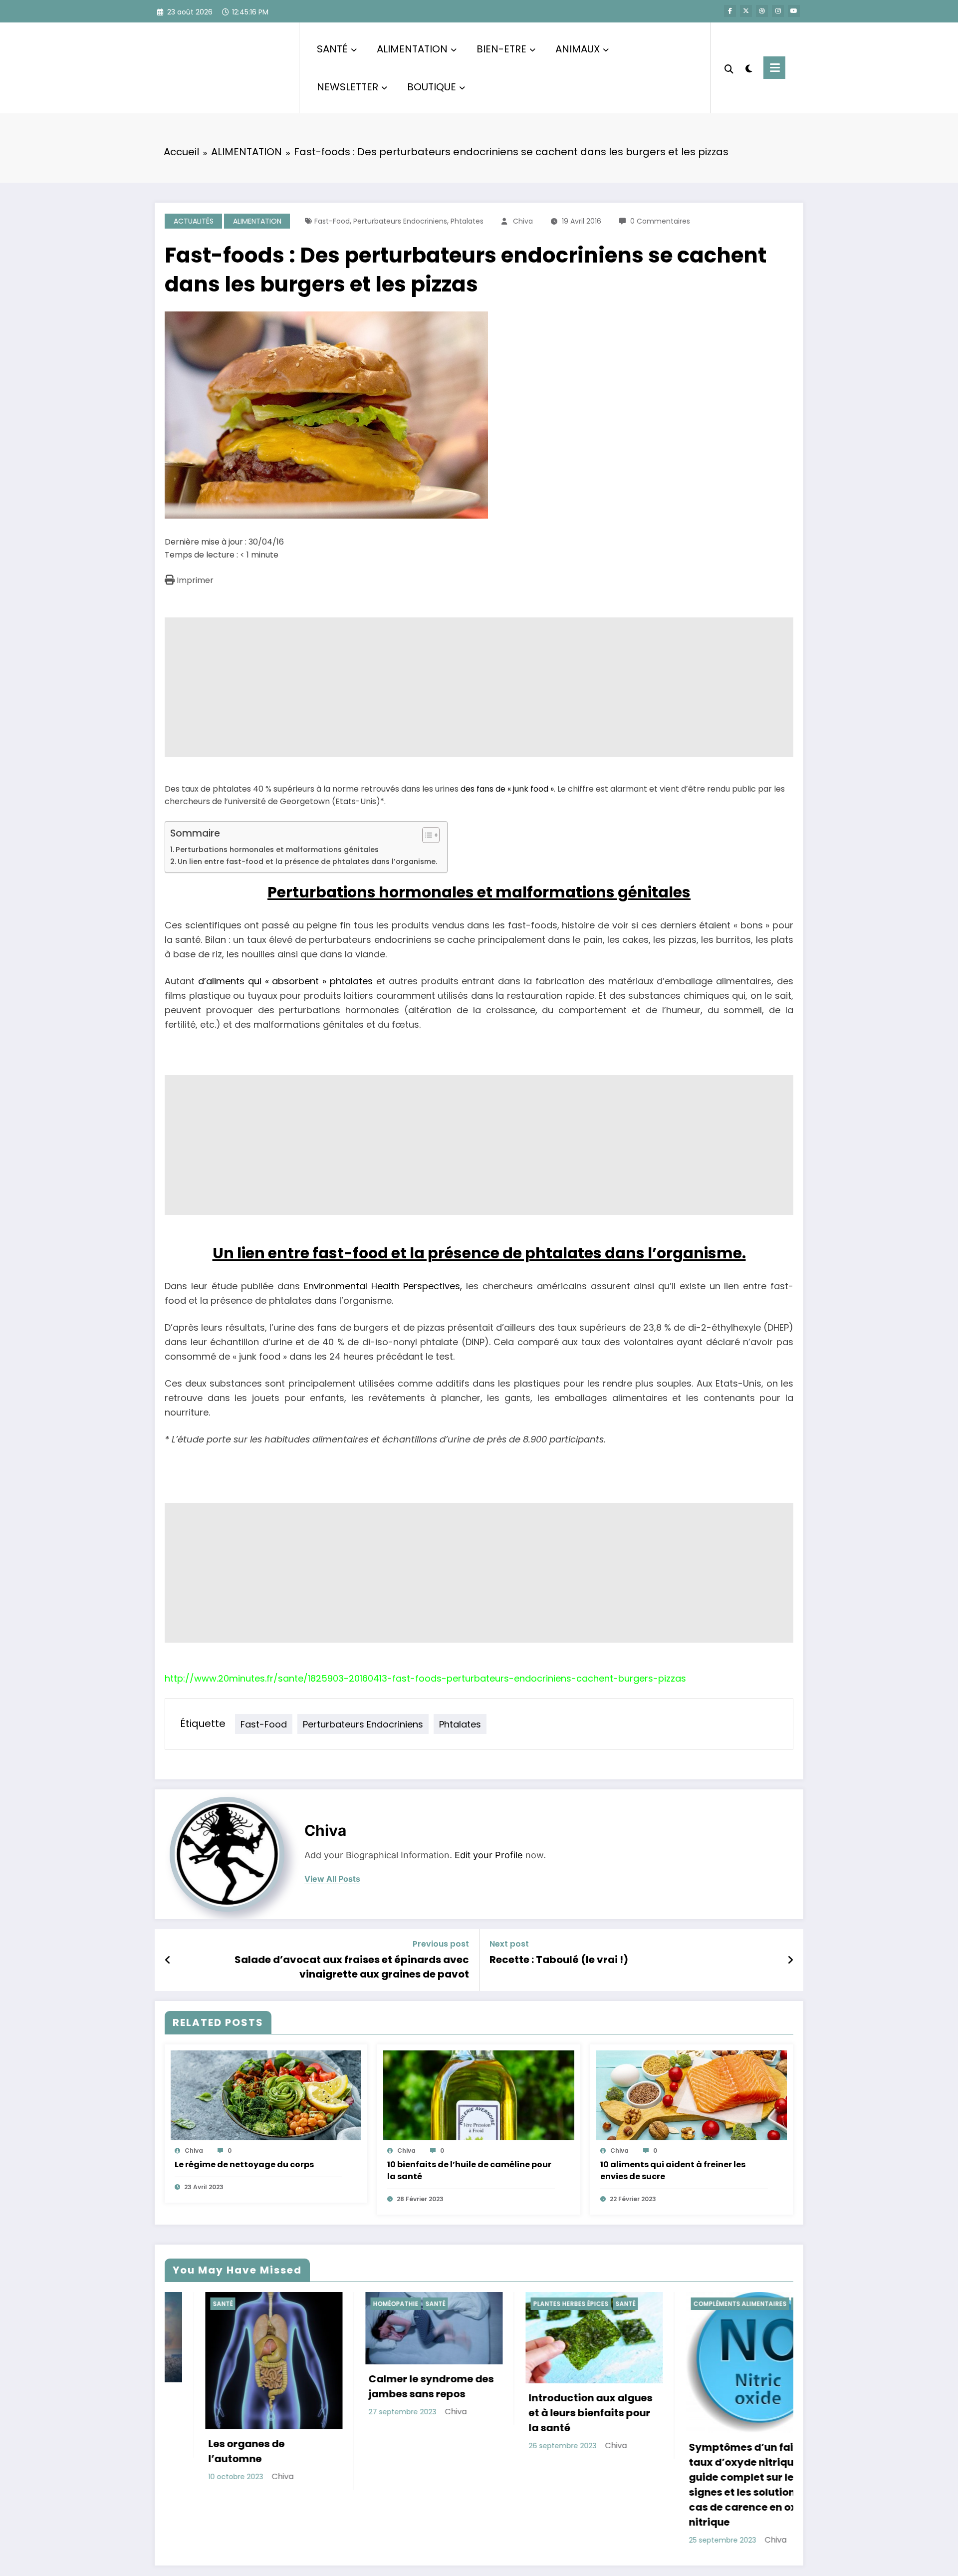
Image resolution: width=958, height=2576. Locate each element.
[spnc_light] (748, 67)
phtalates (467, 221)
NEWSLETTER (348, 87)
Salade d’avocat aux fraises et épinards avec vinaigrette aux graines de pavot (352, 1967)
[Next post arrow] (790, 1960)
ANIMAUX (578, 49)
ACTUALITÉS (194, 221)
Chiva (523, 221)
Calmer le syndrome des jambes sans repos (230, 2386)
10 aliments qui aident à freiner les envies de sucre (673, 2170)
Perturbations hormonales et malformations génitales (277, 850)
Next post (509, 1944)
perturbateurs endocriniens (400, 221)
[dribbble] (762, 11)
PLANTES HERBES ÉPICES (370, 2304)
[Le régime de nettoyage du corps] (266, 2095)
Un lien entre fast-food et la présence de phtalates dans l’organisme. (307, 861)
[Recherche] (729, 68)
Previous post (441, 1944)
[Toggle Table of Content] (426, 835)
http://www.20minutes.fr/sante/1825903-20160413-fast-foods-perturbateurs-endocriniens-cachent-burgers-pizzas (425, 1678)
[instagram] (778, 11)
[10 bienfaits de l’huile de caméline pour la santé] (479, 2095)
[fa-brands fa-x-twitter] (746, 11)
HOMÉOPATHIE (195, 2304)
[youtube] (794, 11)
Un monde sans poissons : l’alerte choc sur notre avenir (713, 2407)
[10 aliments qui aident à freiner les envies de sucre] (692, 2095)
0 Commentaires (660, 221)
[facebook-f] (730, 11)
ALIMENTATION (412, 49)
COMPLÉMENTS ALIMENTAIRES (539, 2304)
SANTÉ (332, 49)
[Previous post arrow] (168, 1960)
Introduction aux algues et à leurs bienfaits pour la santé (390, 2413)
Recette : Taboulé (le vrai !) (559, 1960)
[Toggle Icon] (774, 68)
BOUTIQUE (432, 87)
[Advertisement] (464, 687)
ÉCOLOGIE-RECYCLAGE (689, 2304)
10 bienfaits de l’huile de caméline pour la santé (469, 2170)
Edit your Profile (489, 1855)
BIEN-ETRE (501, 49)
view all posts (332, 1879)
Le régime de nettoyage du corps (244, 2164)
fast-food (332, 221)
